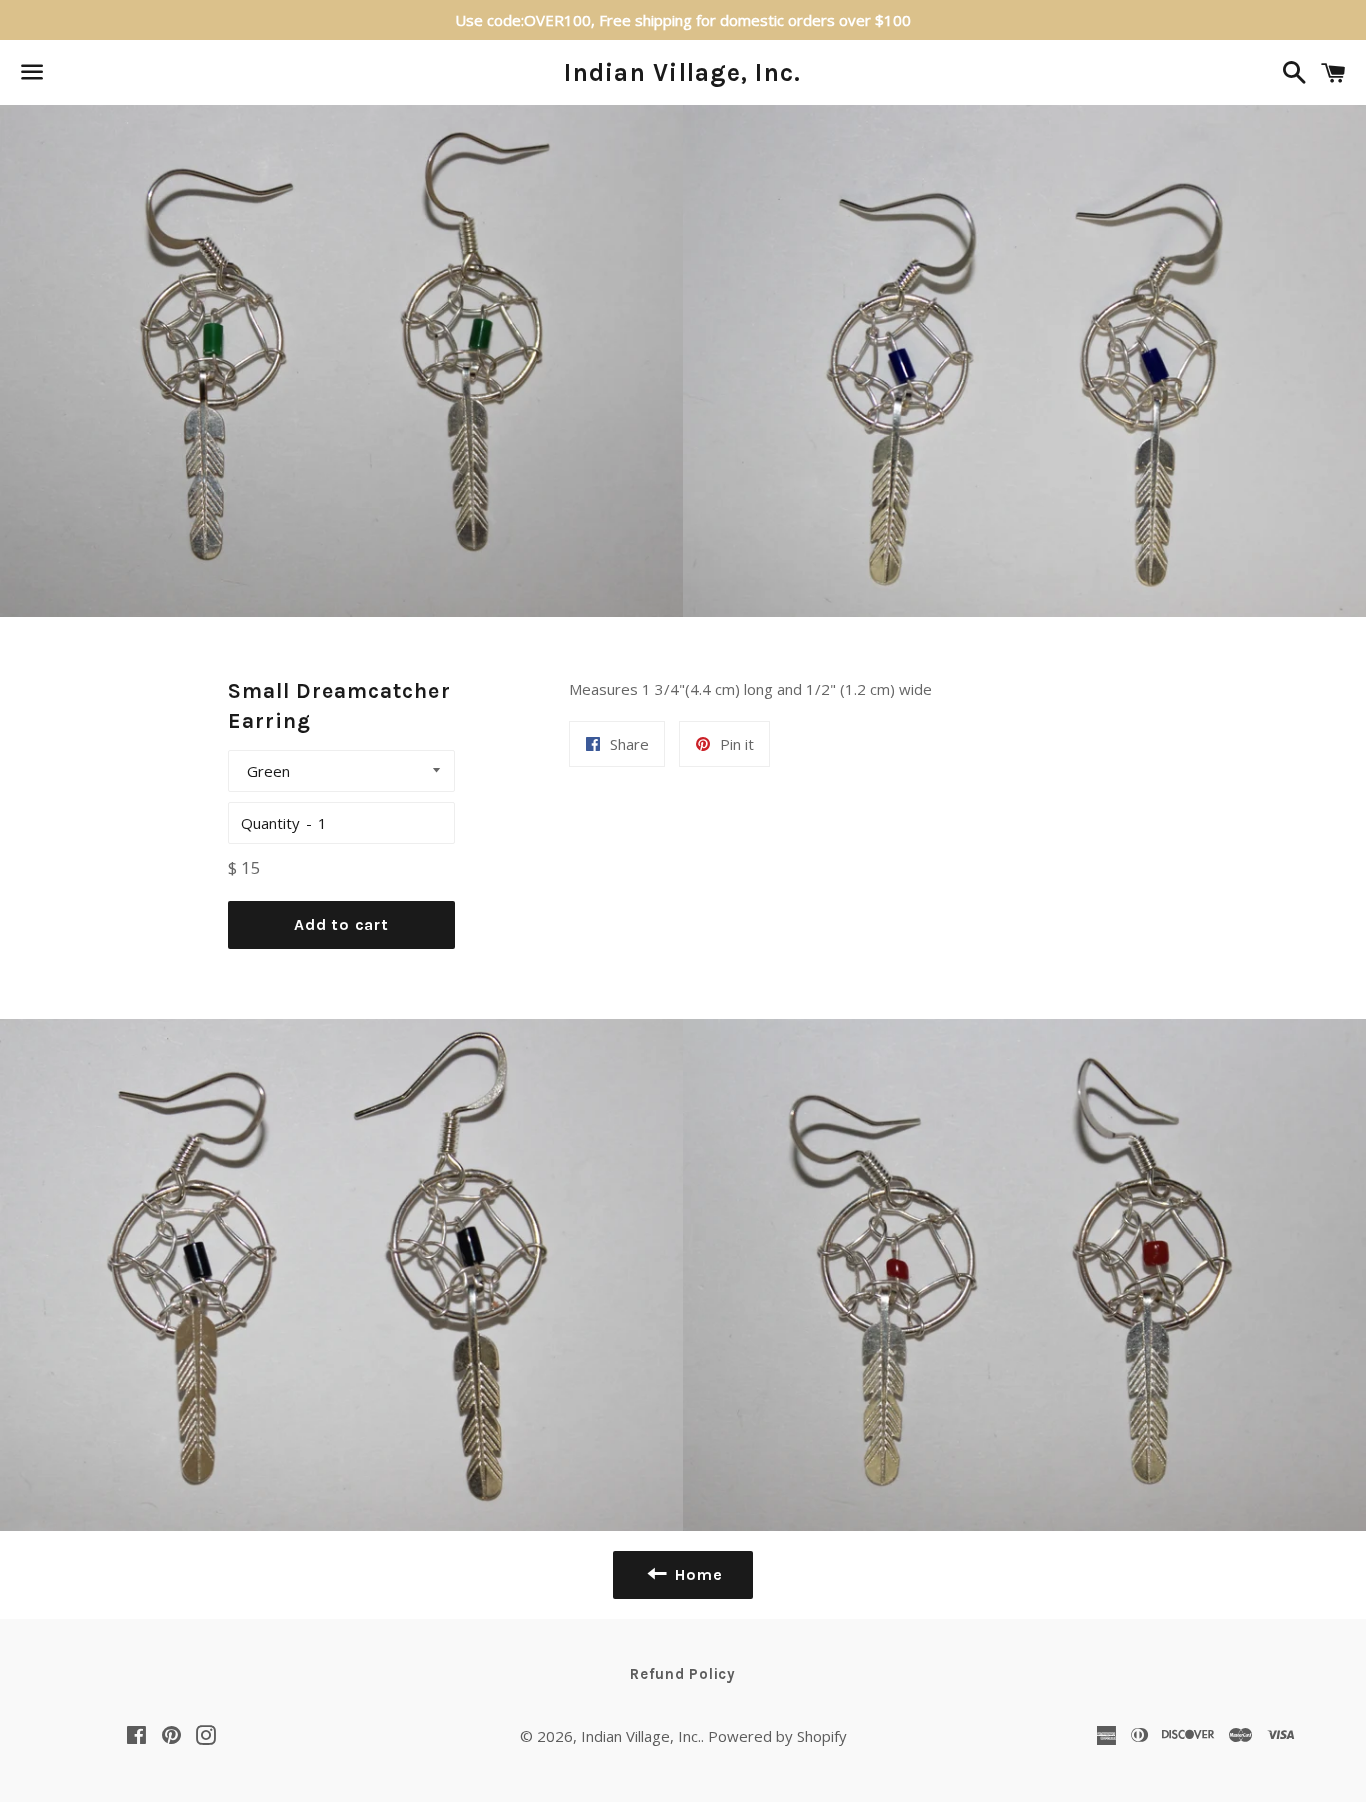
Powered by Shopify (777, 1736)
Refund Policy (683, 1674)
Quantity (270, 823)
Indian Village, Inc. (682, 72)
